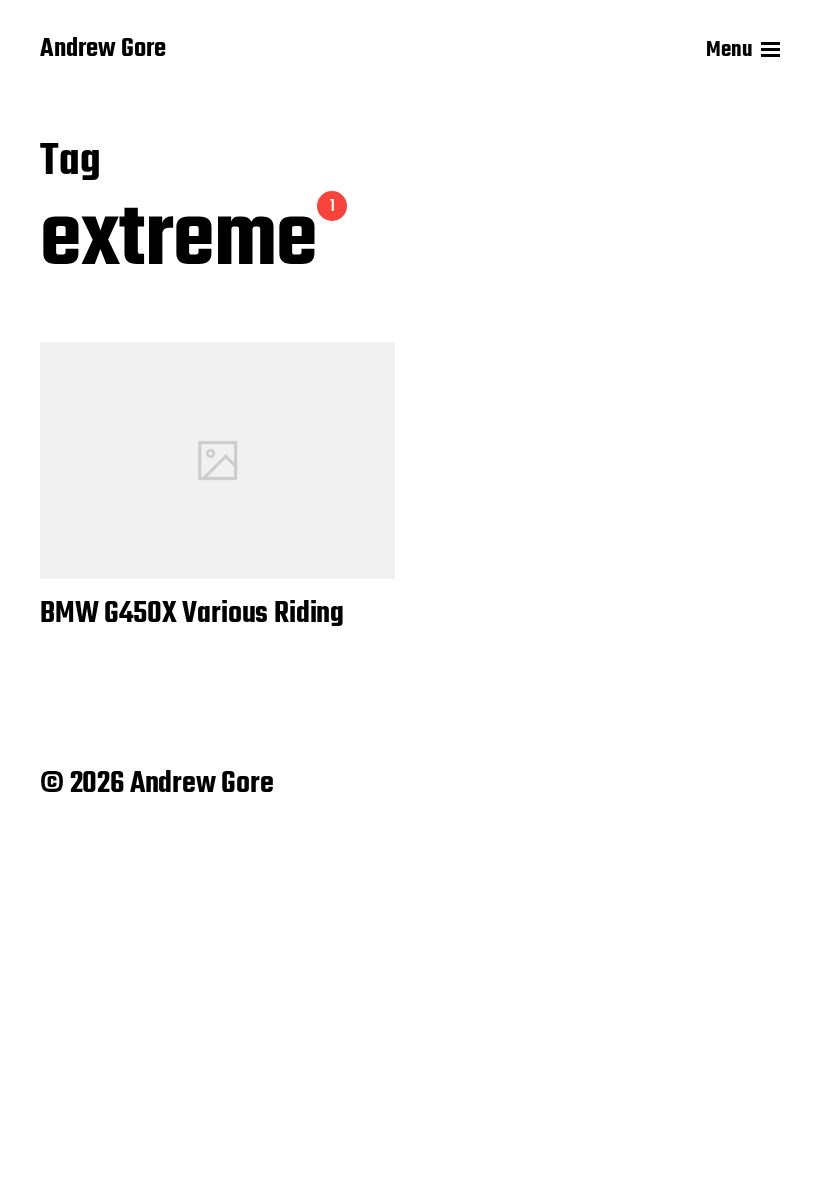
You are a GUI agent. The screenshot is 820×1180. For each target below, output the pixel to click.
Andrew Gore (103, 50)
